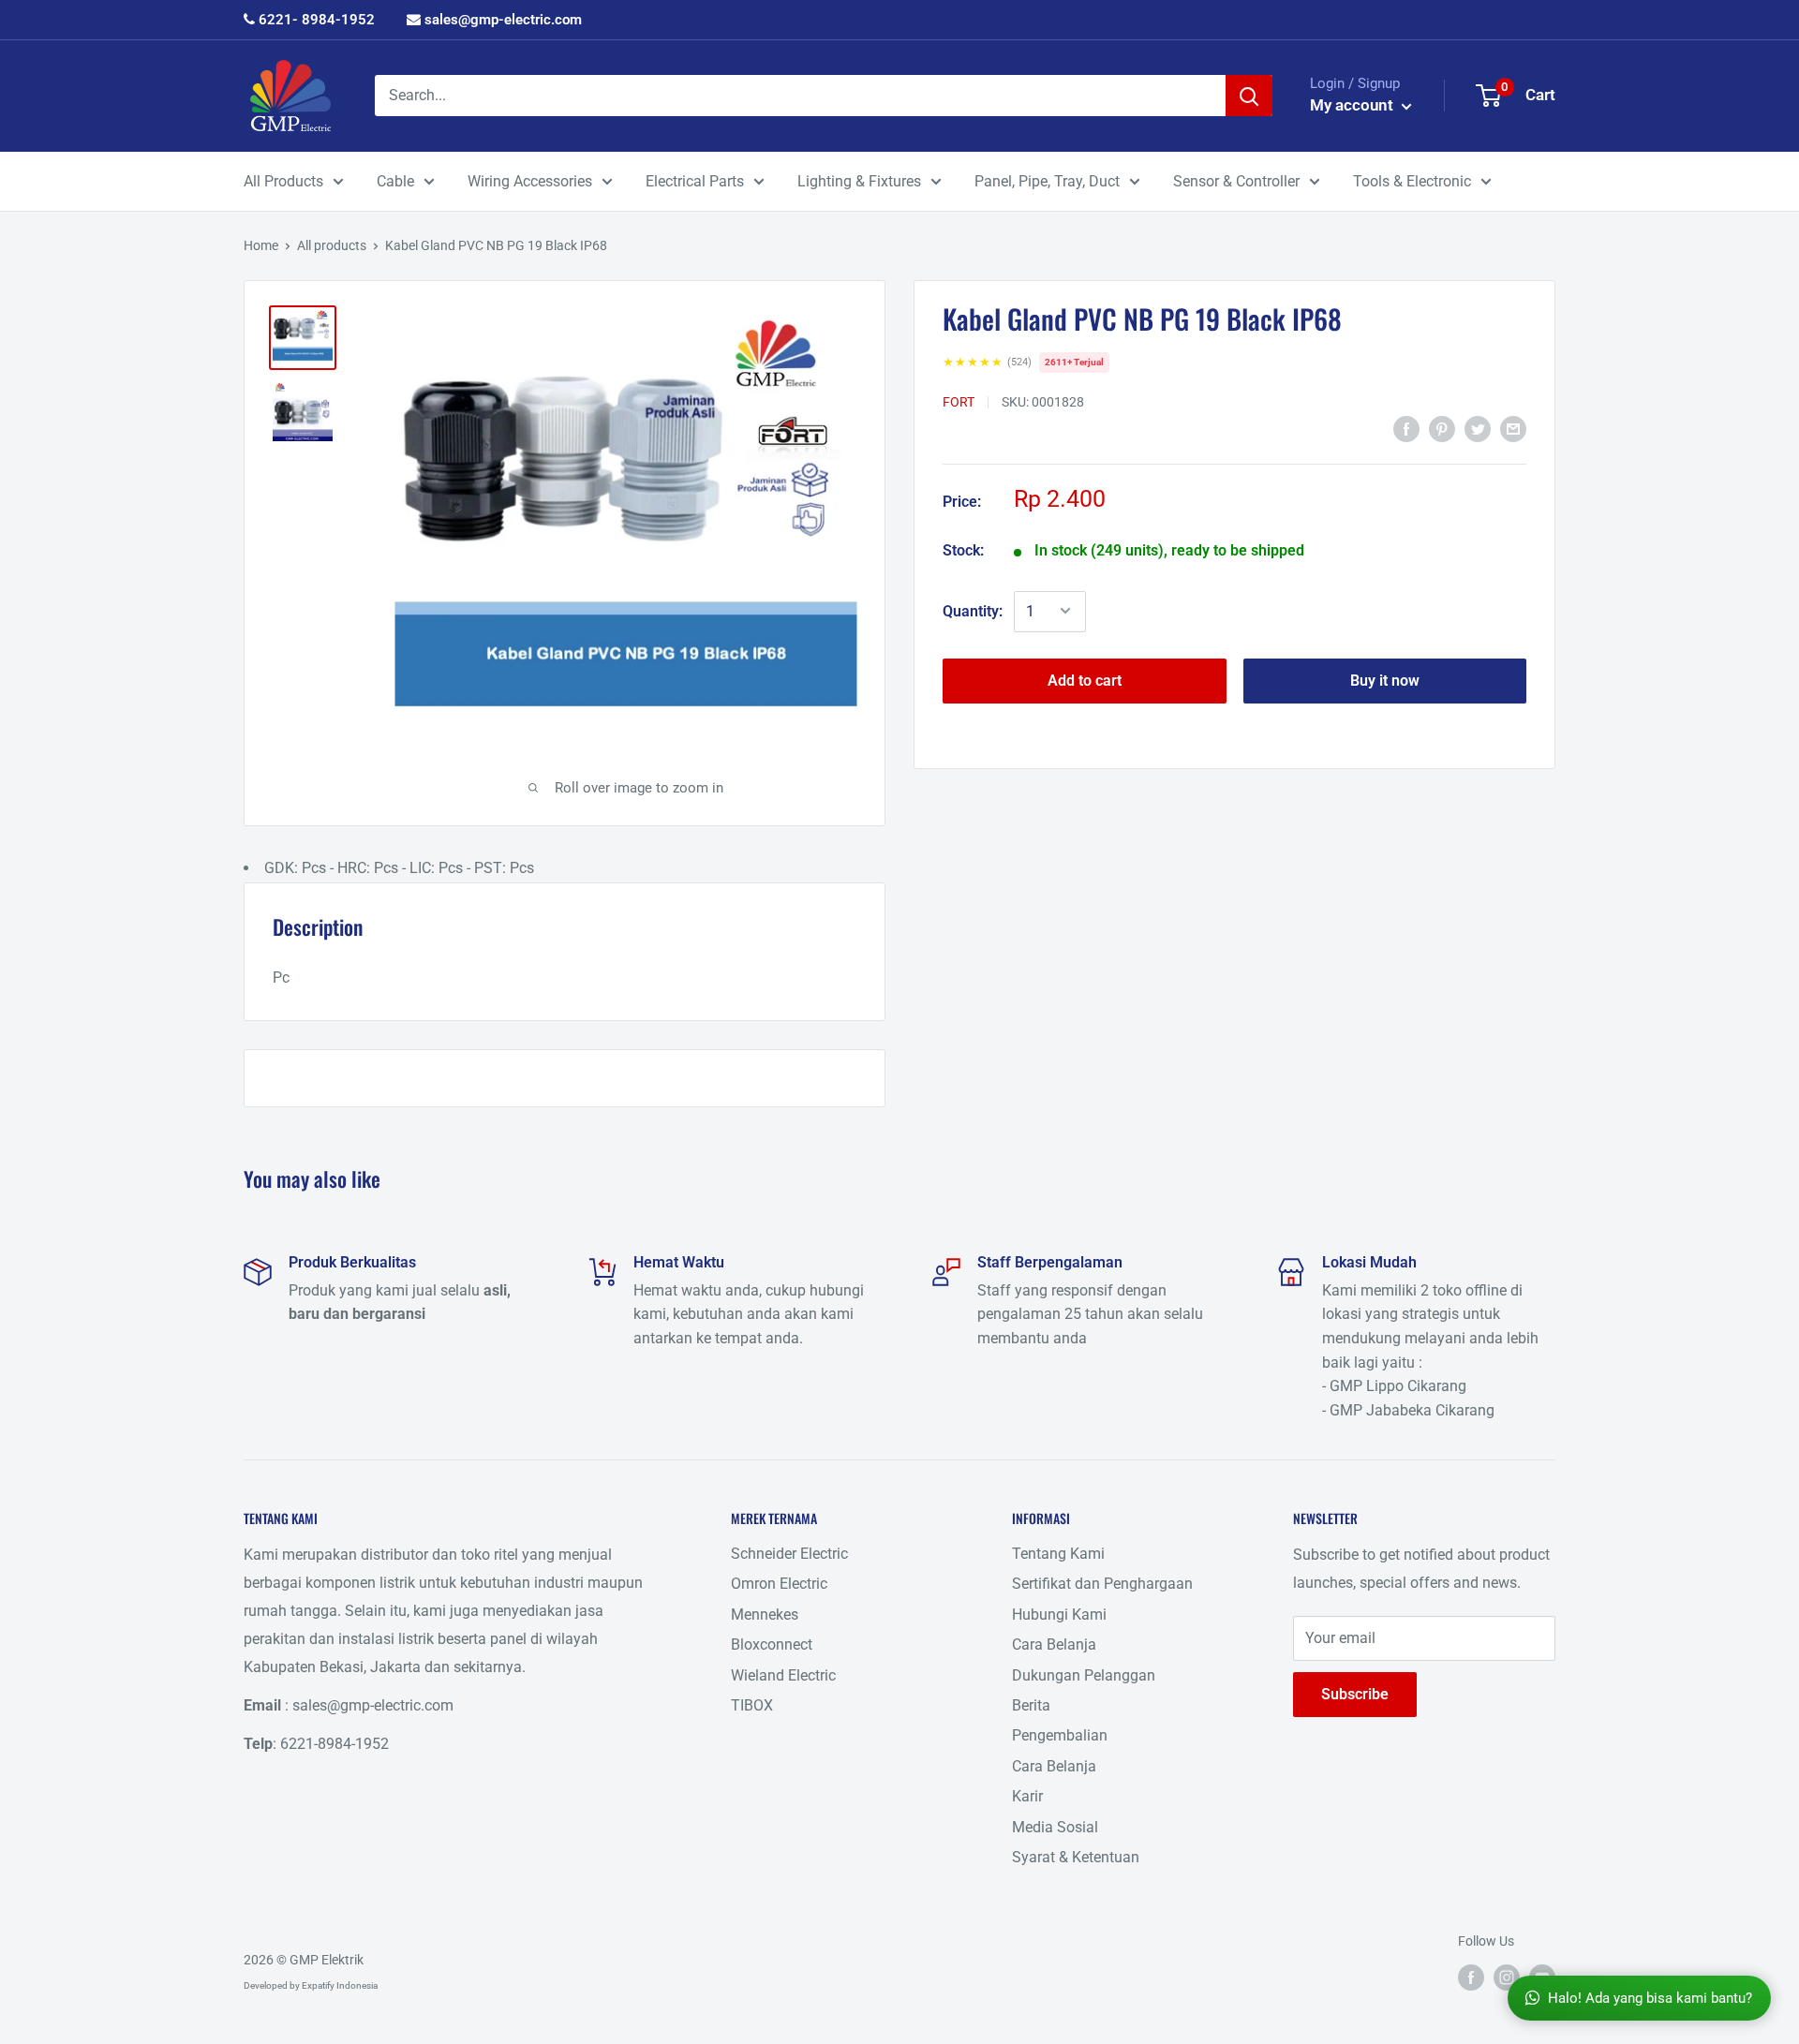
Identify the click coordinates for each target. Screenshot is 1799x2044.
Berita (1031, 1705)
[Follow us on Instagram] (1507, 1977)
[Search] (1249, 96)
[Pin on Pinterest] (1442, 429)
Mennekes (765, 1614)
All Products (283, 181)
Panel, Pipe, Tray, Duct (1047, 181)
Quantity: (973, 610)
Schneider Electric (789, 1554)
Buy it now (1385, 680)
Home (261, 245)
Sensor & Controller (1236, 181)
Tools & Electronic (1412, 181)
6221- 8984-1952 (315, 20)
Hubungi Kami (1059, 1614)
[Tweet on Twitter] (1478, 429)
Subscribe (1355, 1694)
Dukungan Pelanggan (1084, 1675)
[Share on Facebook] (1406, 429)
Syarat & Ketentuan (1076, 1857)
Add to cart (1085, 680)
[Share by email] (1513, 429)
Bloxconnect (772, 1644)
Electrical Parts (695, 181)
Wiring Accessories (530, 181)
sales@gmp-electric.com (501, 20)
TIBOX (752, 1705)
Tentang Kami (1058, 1554)
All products (332, 245)
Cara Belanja (1054, 1644)
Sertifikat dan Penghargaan (1102, 1584)
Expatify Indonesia (340, 1985)
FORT (959, 401)
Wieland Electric (783, 1675)
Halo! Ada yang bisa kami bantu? (1650, 1998)
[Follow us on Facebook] (1471, 1977)
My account (1353, 105)
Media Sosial (1055, 1827)
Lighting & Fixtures (859, 181)
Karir (1027, 1796)
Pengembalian (1060, 1735)
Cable (395, 181)
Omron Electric (779, 1584)
